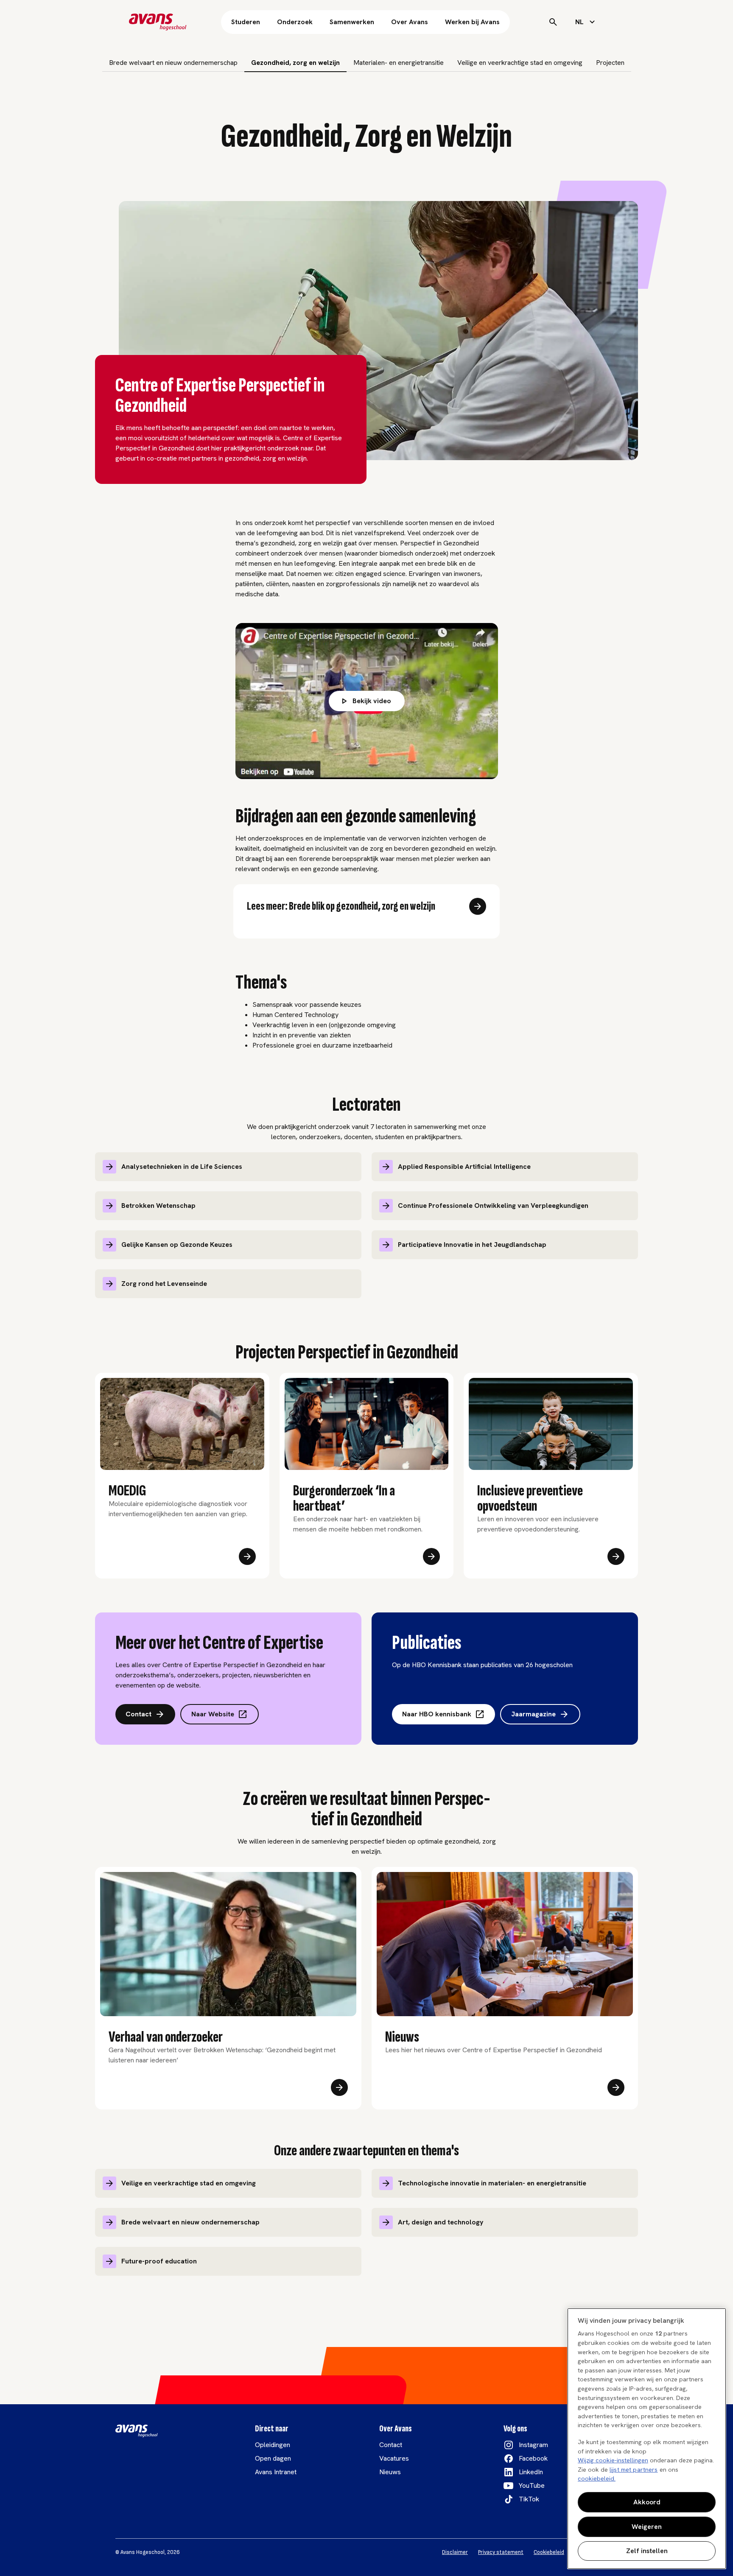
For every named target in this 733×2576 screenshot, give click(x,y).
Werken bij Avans (472, 22)
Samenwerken (352, 22)
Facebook (533, 2458)
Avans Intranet (276, 2472)
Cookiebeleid (549, 2552)
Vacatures (394, 2458)
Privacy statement (501, 2552)
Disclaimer (455, 2552)
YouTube (532, 2485)
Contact (138, 1714)
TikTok (529, 2499)
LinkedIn (531, 2472)
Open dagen (273, 2458)
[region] (647, 2439)
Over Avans (410, 22)
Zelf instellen (647, 2551)
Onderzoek (295, 22)
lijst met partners (634, 2470)
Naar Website (213, 1714)
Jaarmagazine (533, 1714)
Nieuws (390, 2472)
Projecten (610, 63)
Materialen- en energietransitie (399, 63)
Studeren (246, 22)
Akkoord (647, 2502)
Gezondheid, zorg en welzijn (295, 63)
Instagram (533, 2445)
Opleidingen (273, 2445)
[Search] (553, 22)
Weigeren (647, 2527)
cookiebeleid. (597, 2478)
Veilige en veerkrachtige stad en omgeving (520, 63)
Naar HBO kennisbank (437, 1714)
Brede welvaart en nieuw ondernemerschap (173, 63)
